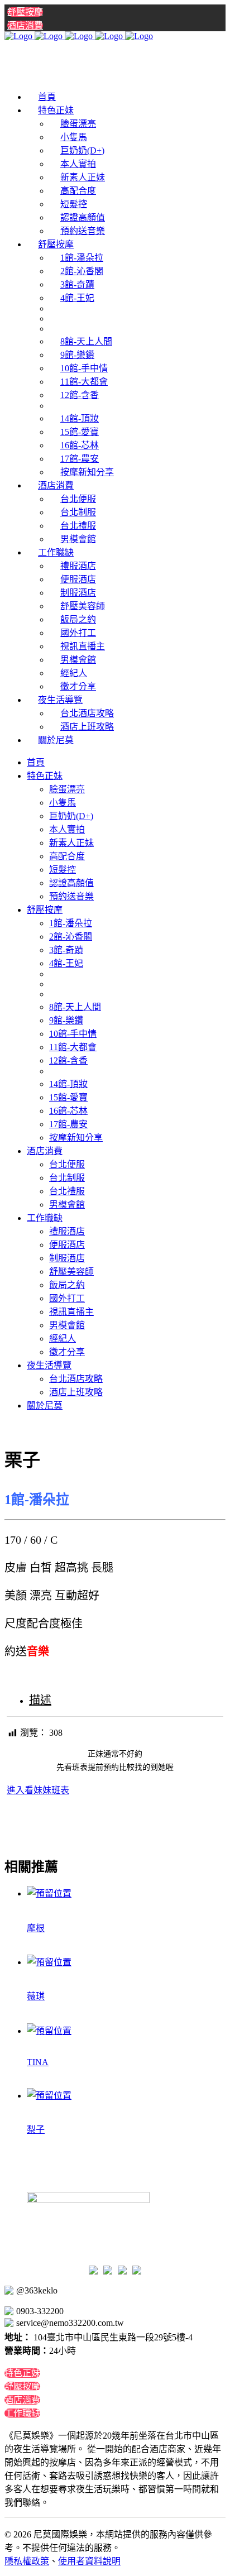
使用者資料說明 (89, 2561)
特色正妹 (22, 2373)
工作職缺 (22, 2413)
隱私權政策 (27, 2561)
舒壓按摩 (25, 12)
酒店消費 (25, 25)
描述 (40, 1700)
